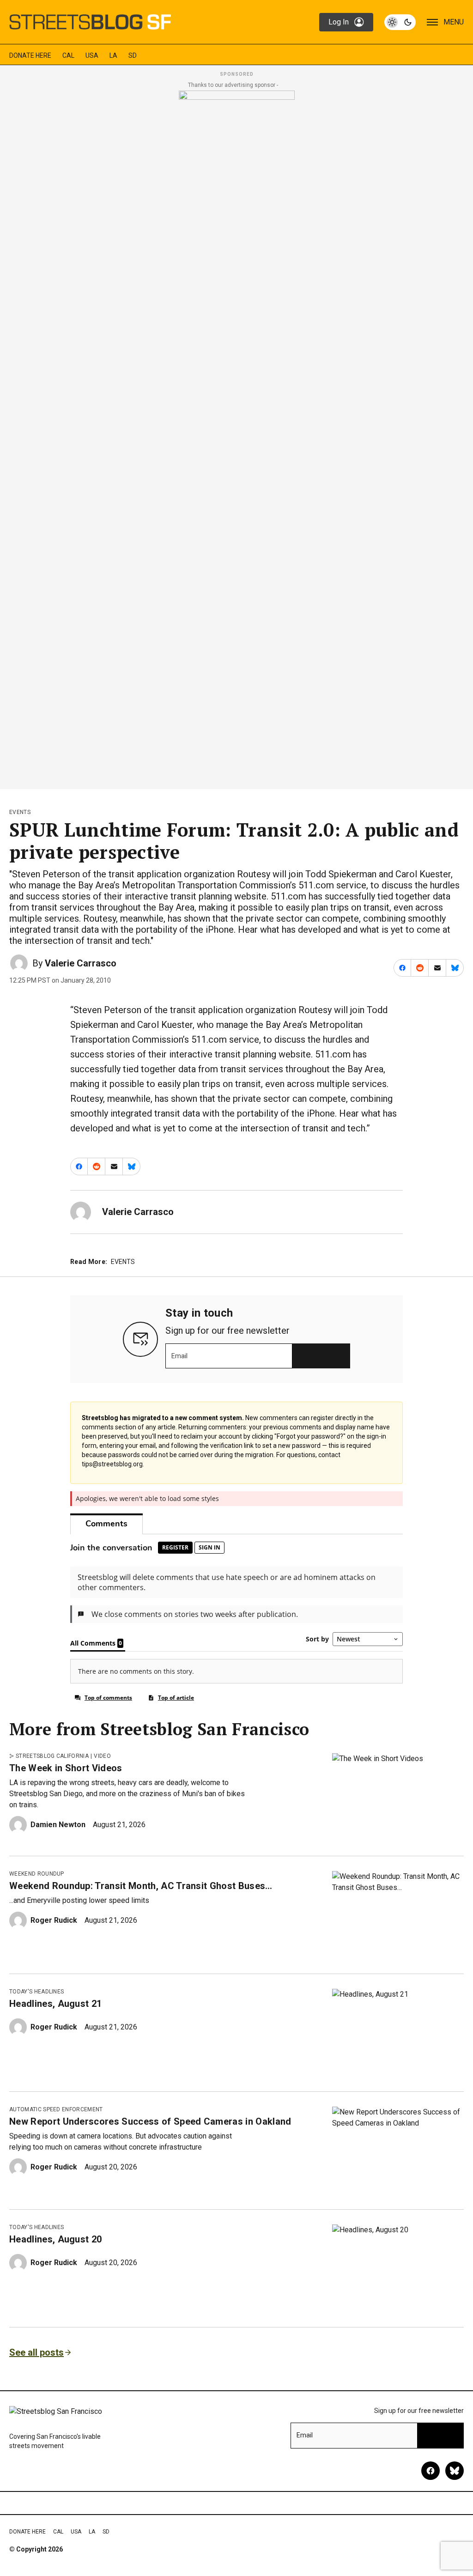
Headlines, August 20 (55, 2239)
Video (102, 1756)
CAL (68, 55)
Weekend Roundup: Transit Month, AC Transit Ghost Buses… (141, 1886)
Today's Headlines (36, 1992)
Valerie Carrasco (81, 963)
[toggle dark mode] (400, 22)
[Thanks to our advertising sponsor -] (237, 437)
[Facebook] (431, 2471)
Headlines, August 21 (55, 2004)
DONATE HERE (30, 55)
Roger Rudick (54, 1920)
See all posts (36, 2352)
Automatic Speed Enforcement (56, 2109)
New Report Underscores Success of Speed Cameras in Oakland (150, 2121)
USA (92, 55)
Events (20, 812)
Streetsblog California (52, 1756)
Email (179, 1356)
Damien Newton (58, 1825)
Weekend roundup (37, 1874)
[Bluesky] (455, 2471)
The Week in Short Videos (66, 1768)
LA (113, 55)
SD (133, 55)
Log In (339, 22)
